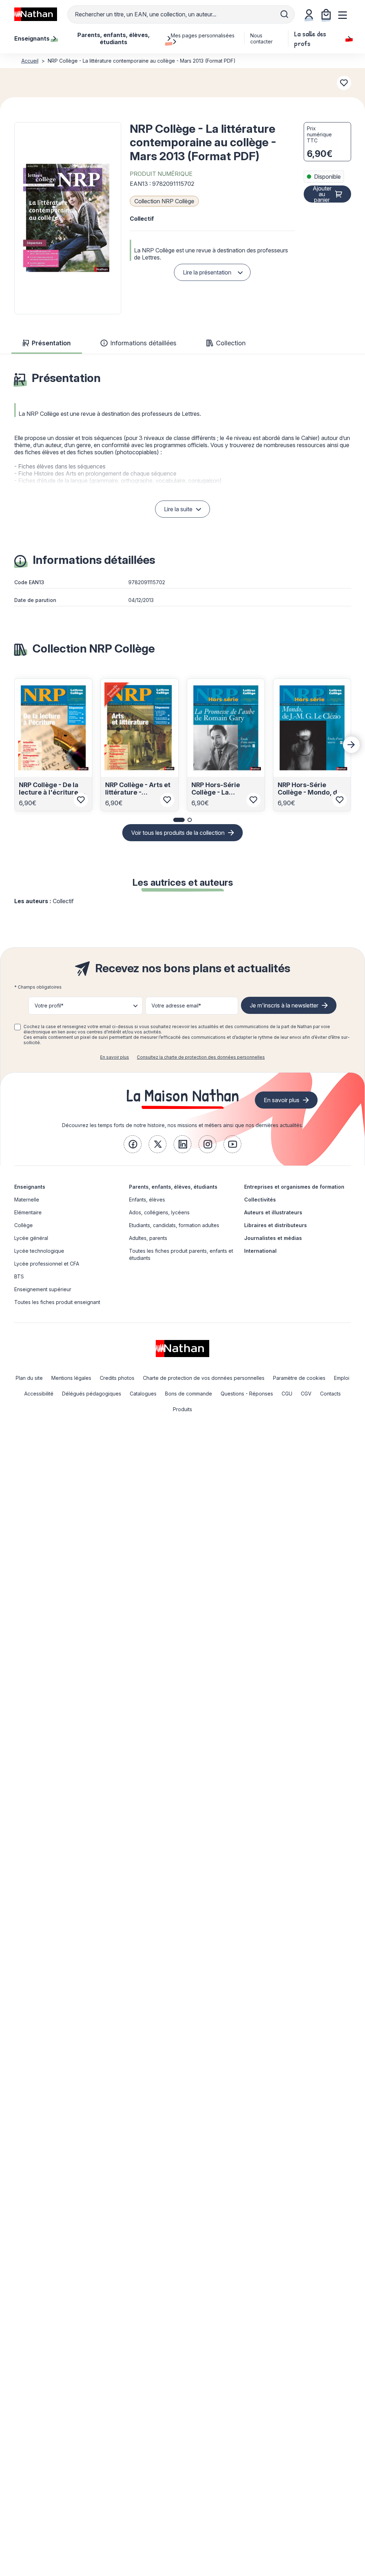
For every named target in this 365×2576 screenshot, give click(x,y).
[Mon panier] (326, 14)
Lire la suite (178, 509)
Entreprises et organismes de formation (294, 1187)
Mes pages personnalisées (203, 35)
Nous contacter (261, 38)
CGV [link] (306, 1394)
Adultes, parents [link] (148, 1238)
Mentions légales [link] (71, 1378)
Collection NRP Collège (164, 201)
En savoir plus (115, 1057)
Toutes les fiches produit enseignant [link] (57, 1302)
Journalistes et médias (273, 1238)
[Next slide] (351, 745)
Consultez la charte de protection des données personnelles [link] (201, 1057)
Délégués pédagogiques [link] (92, 1394)
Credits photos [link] (117, 1378)
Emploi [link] (342, 1378)
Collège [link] (24, 1225)
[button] (68, 218)
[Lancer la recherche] (284, 14)
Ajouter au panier (322, 194)
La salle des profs (310, 38)
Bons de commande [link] (189, 1394)
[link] (133, 1144)
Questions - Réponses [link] (247, 1394)
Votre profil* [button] (49, 1006)
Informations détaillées (143, 343)
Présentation (51, 343)
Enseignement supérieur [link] (43, 1289)
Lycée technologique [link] (39, 1251)
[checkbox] (17, 1027)
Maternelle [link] (27, 1200)
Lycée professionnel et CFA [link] (47, 1264)
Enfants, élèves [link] (147, 1200)
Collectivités (260, 1200)
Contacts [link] (330, 1394)
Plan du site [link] (29, 1378)
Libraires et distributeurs (276, 1225)
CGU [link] (287, 1394)
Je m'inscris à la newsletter (284, 1005)
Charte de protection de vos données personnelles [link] (204, 1378)
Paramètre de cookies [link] (299, 1378)
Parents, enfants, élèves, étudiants (173, 1187)
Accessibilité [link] (39, 1394)
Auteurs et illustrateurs (273, 1212)
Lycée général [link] (31, 1238)
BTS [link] (19, 1276)
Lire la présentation (207, 272)
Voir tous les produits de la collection (178, 833)
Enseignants (30, 1187)
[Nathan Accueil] (36, 14)
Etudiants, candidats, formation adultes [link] (174, 1225)
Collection (231, 343)
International (260, 1251)
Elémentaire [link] (28, 1212)
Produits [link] (182, 1409)
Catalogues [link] (143, 1394)
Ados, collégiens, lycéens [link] (159, 1212)
